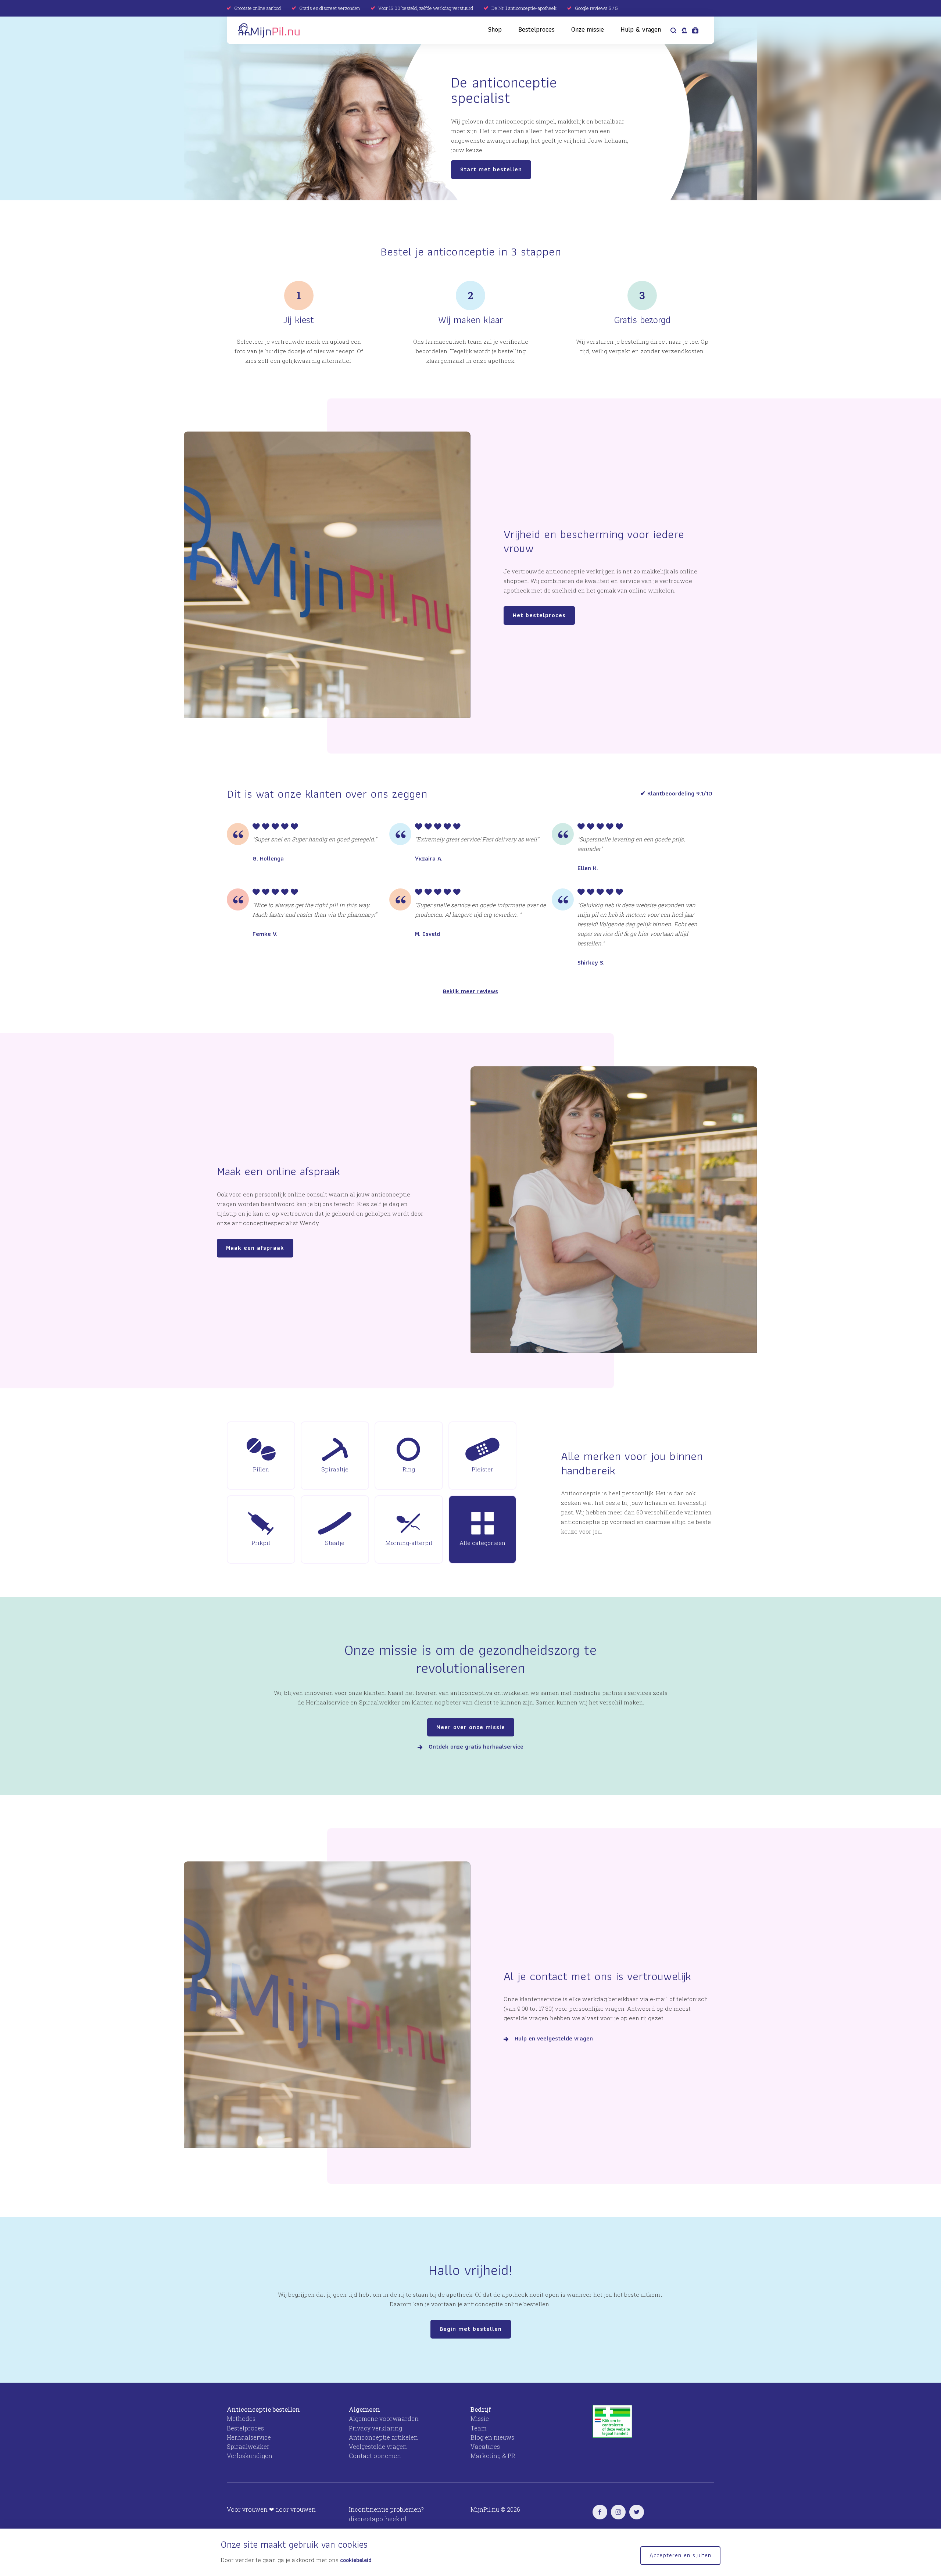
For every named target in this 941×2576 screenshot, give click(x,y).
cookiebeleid (356, 2560)
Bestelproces (536, 29)
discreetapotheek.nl (378, 2519)
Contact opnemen (375, 2456)
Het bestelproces (539, 615)
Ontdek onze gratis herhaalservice (476, 1747)
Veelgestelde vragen (378, 2446)
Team (479, 2428)
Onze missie (588, 29)
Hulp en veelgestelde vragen (554, 2039)
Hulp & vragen (641, 29)
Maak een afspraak (255, 1248)
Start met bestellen (491, 169)
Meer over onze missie (471, 1727)
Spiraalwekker (248, 2446)
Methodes (241, 2418)
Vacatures (485, 2446)
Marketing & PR (493, 2456)
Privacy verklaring (375, 2428)
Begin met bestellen (471, 2329)
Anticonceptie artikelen (383, 2437)
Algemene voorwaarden (384, 2418)
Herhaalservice (249, 2437)
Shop (495, 29)
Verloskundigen (250, 2456)
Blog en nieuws (492, 2437)
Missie (480, 2418)
